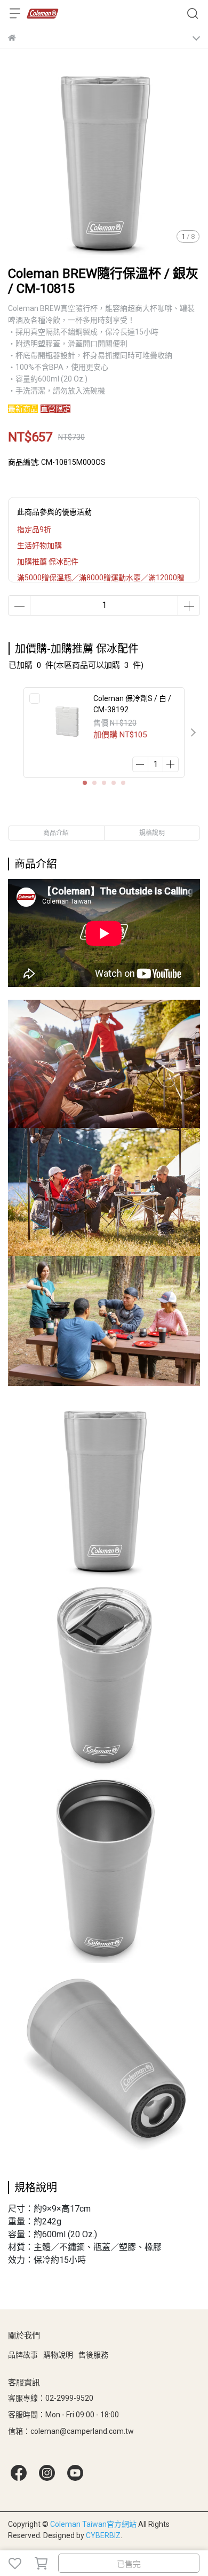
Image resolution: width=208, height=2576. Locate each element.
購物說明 (58, 2355)
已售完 (129, 2564)
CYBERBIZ (103, 2535)
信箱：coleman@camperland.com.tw (71, 2431)
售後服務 (93, 2355)
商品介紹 (56, 833)
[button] (193, 733)
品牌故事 (23, 2355)
